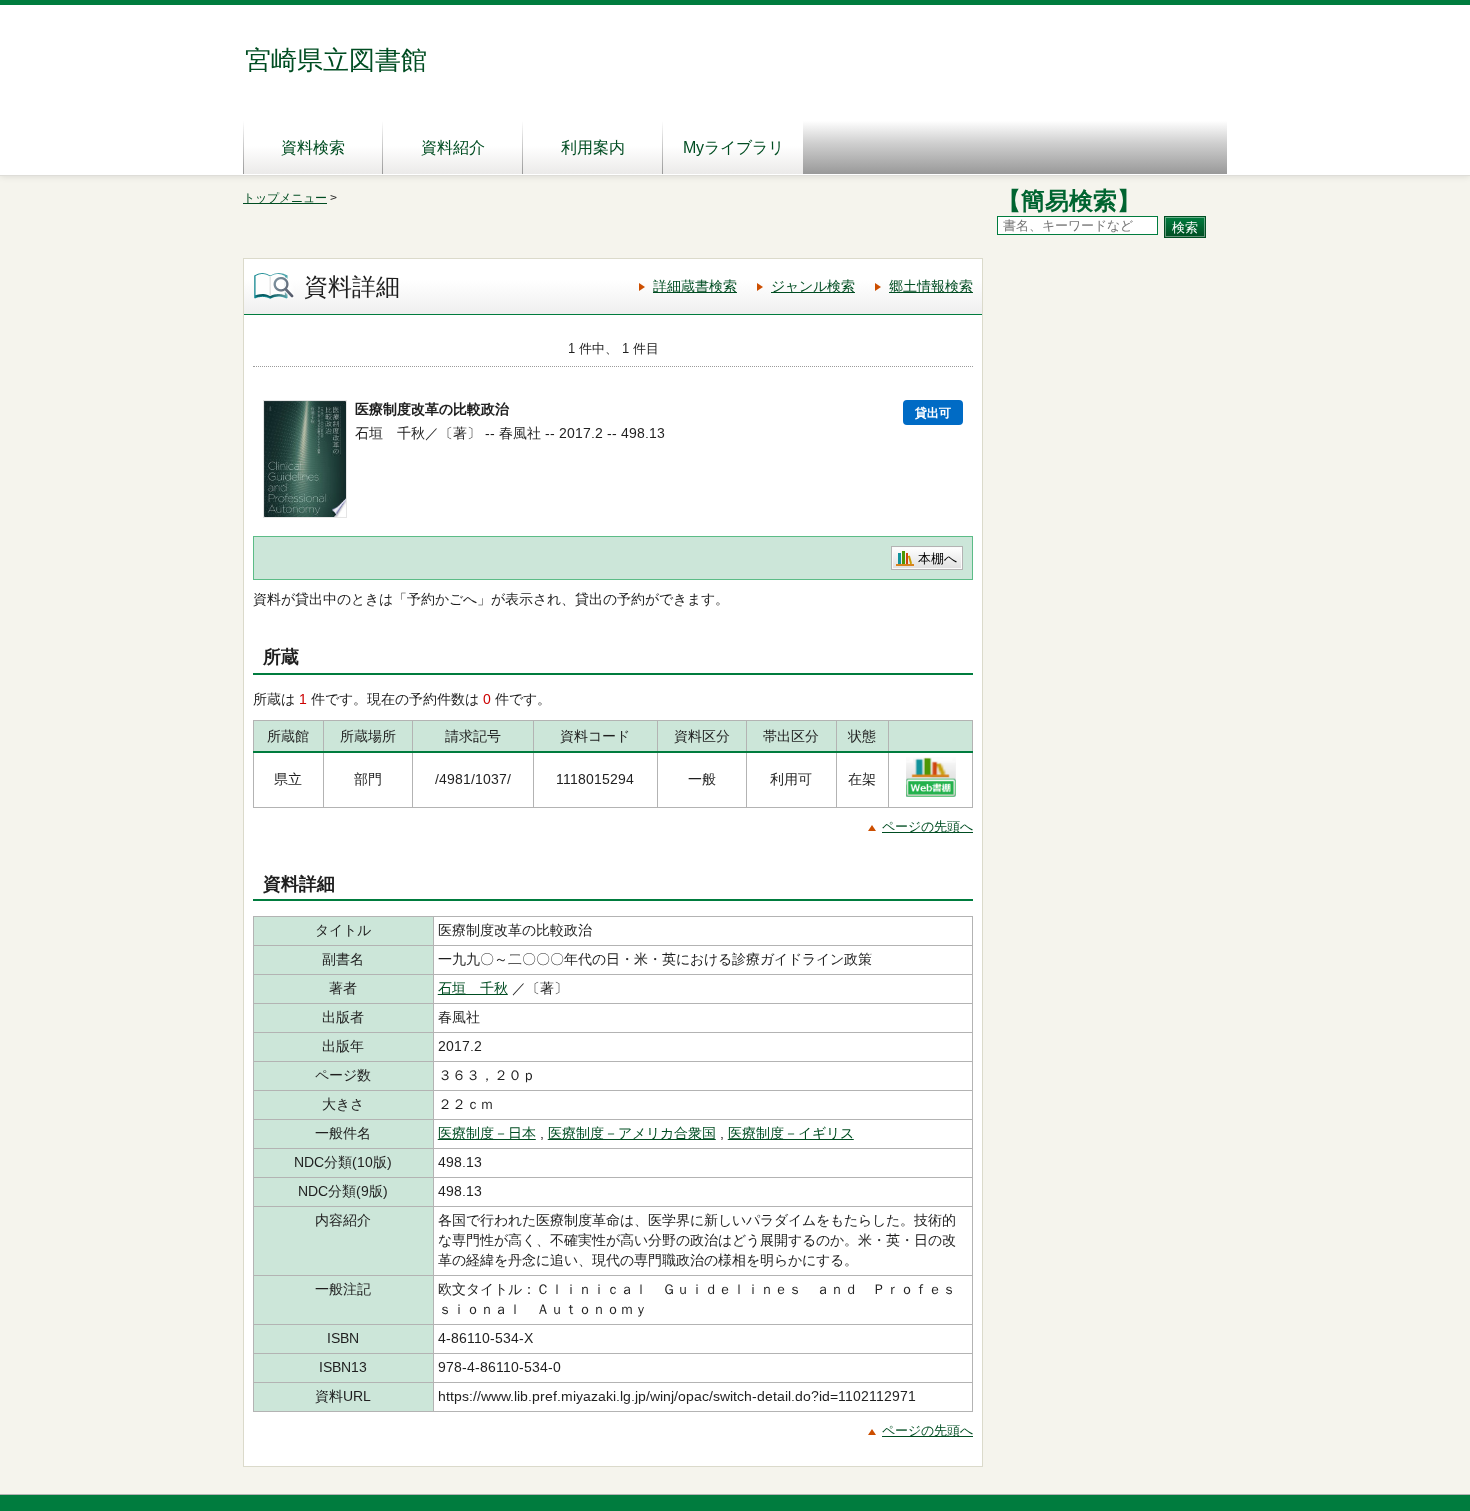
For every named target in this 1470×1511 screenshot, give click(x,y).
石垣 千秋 (473, 988)
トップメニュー (285, 198)
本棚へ (937, 558)
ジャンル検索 (813, 286)
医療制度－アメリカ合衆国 (632, 1133)
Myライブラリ (733, 147)
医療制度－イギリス (791, 1133)
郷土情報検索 (931, 286)
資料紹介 (453, 147)
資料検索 (313, 147)
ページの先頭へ (927, 826)
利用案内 (593, 147)
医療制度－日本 (487, 1133)
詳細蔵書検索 (695, 286)
